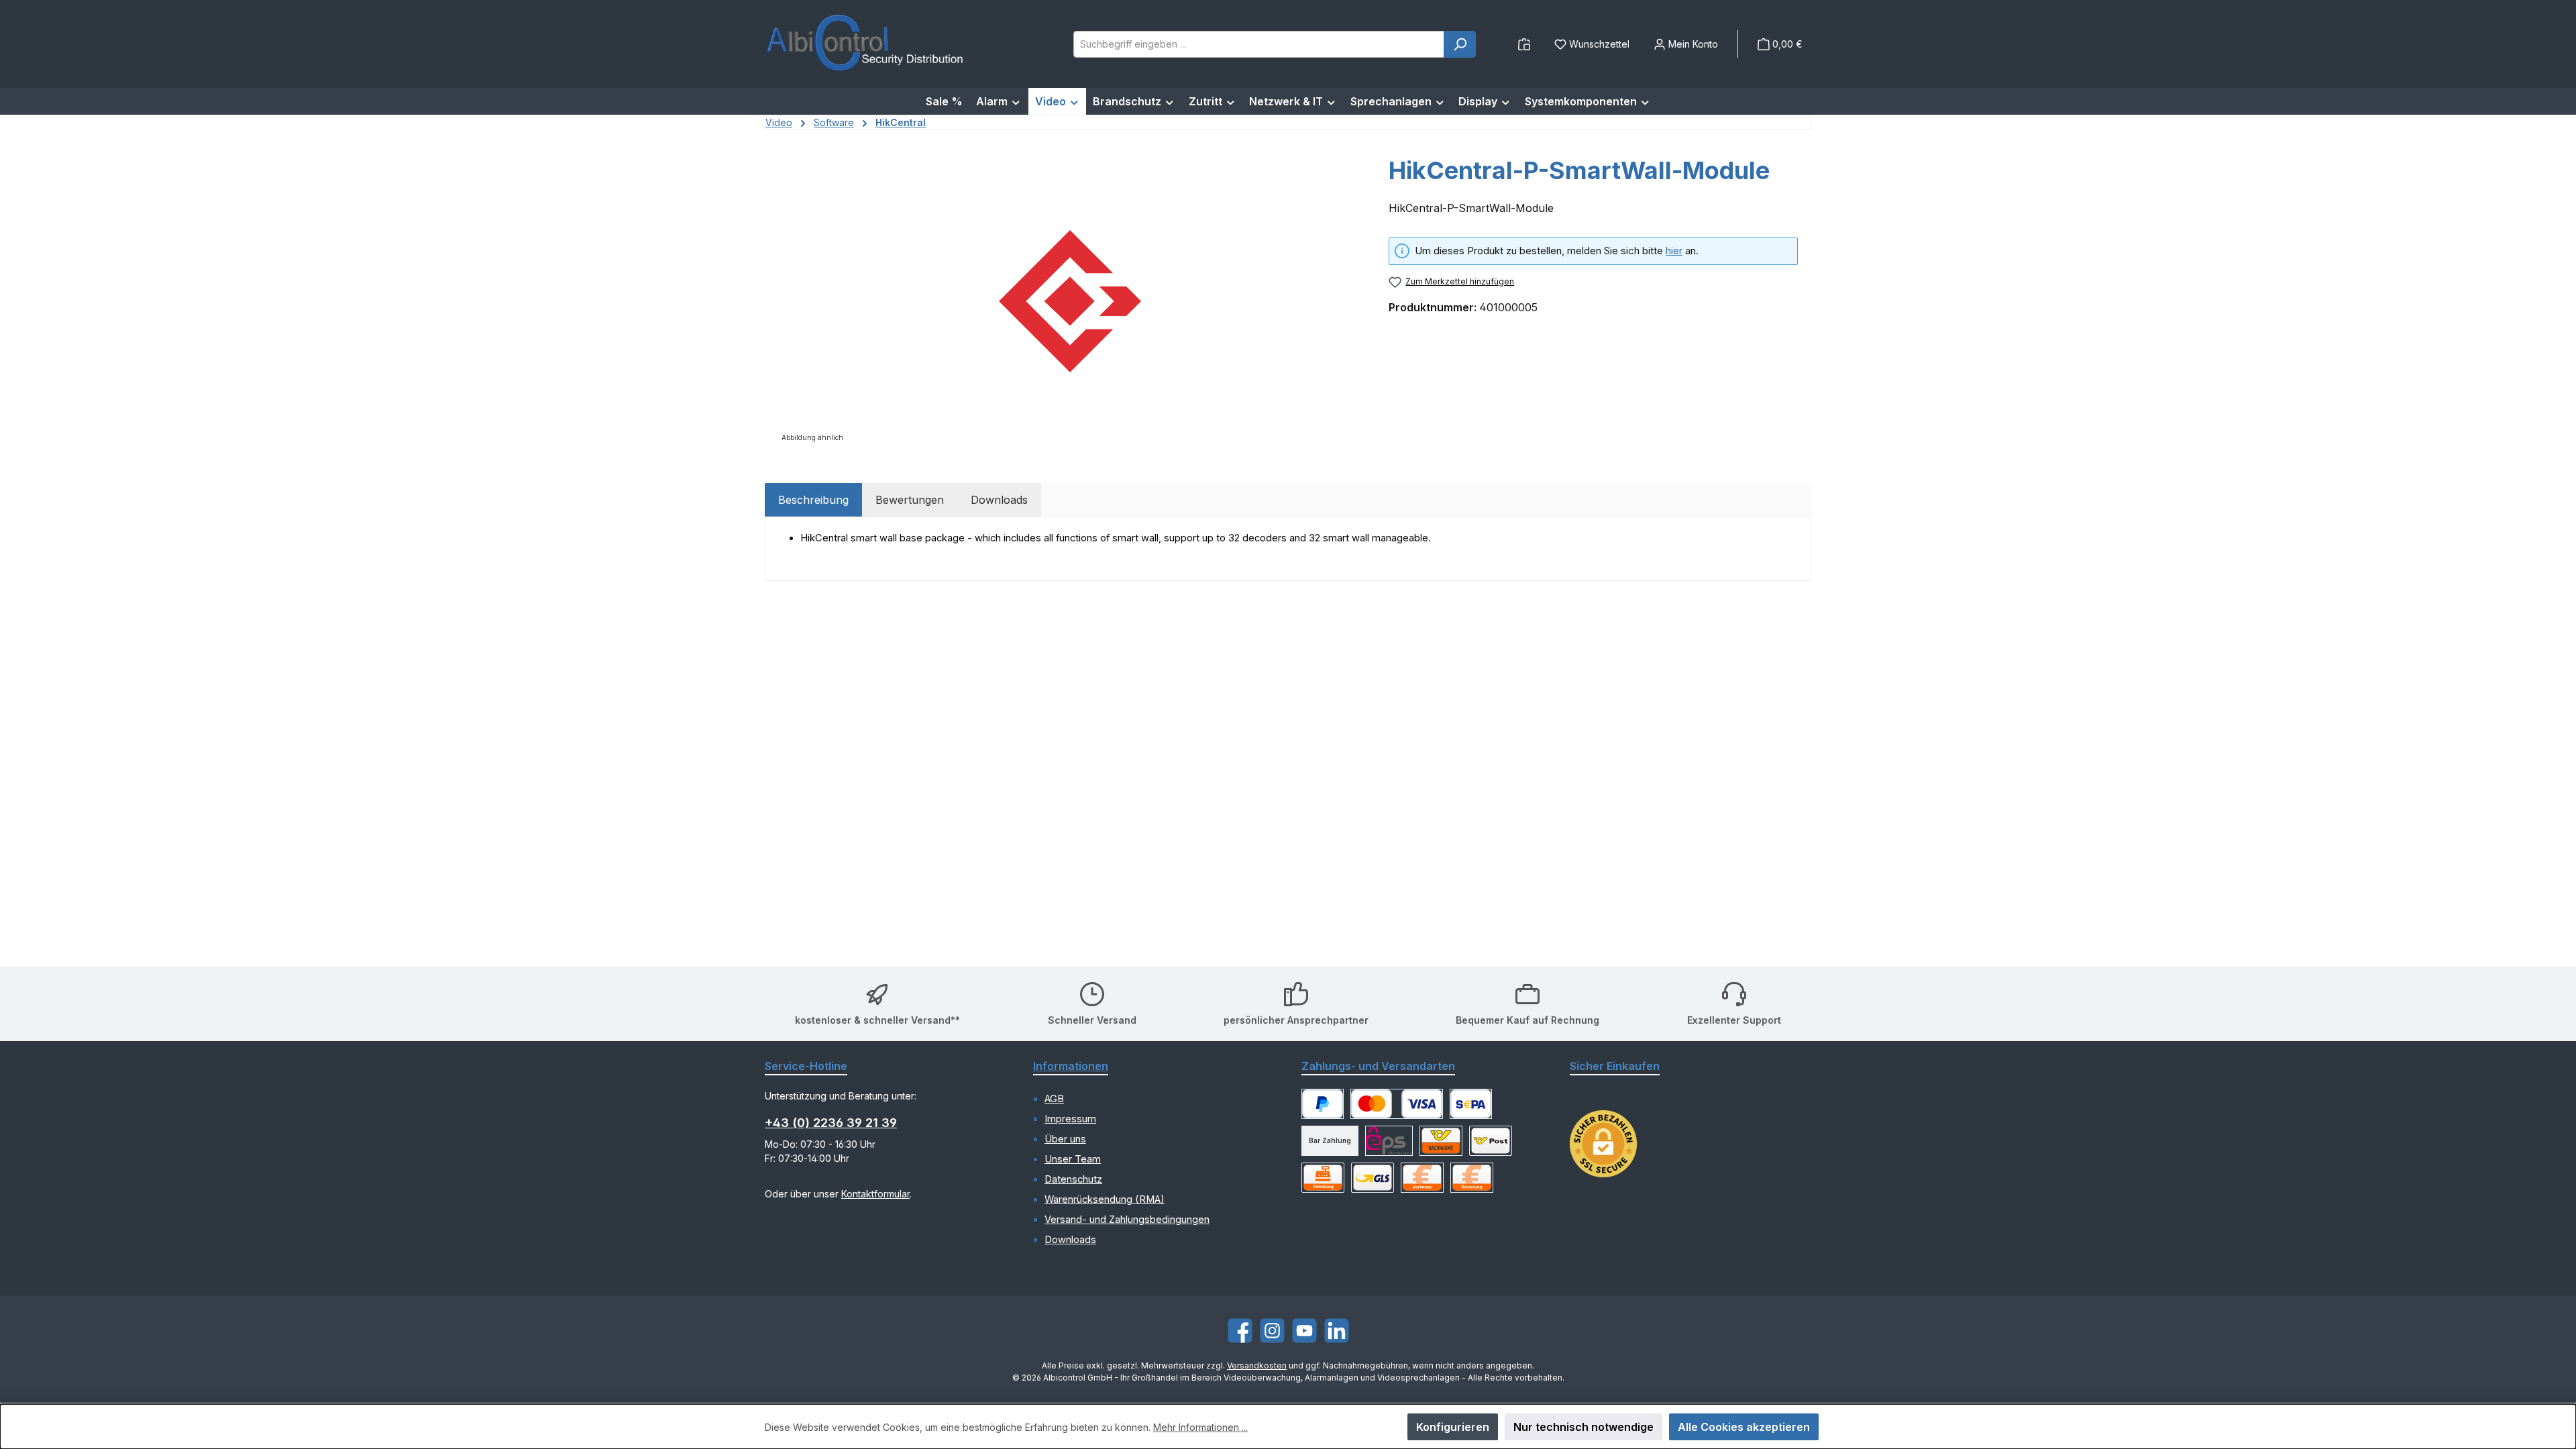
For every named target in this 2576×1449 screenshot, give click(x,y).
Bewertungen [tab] (910, 500)
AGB (1054, 1099)
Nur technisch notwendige (1584, 1427)
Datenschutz (1073, 1179)
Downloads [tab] (999, 500)
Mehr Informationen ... (1200, 1427)
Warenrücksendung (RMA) (1105, 1199)
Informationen (1071, 1066)
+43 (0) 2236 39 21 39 (831, 1123)
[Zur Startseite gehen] (865, 44)
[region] (1070, 301)
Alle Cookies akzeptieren (1744, 1427)
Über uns (1065, 1139)
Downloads (1070, 1240)
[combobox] (1259, 44)
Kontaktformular (875, 1194)
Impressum (1070, 1119)
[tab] (813, 500)
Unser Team (1073, 1159)
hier (1674, 251)
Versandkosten (1257, 1365)
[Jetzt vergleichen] (1524, 44)
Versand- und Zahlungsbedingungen (1127, 1220)
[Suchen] (1460, 44)
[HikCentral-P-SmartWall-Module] (1070, 301)
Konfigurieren (1453, 1427)
